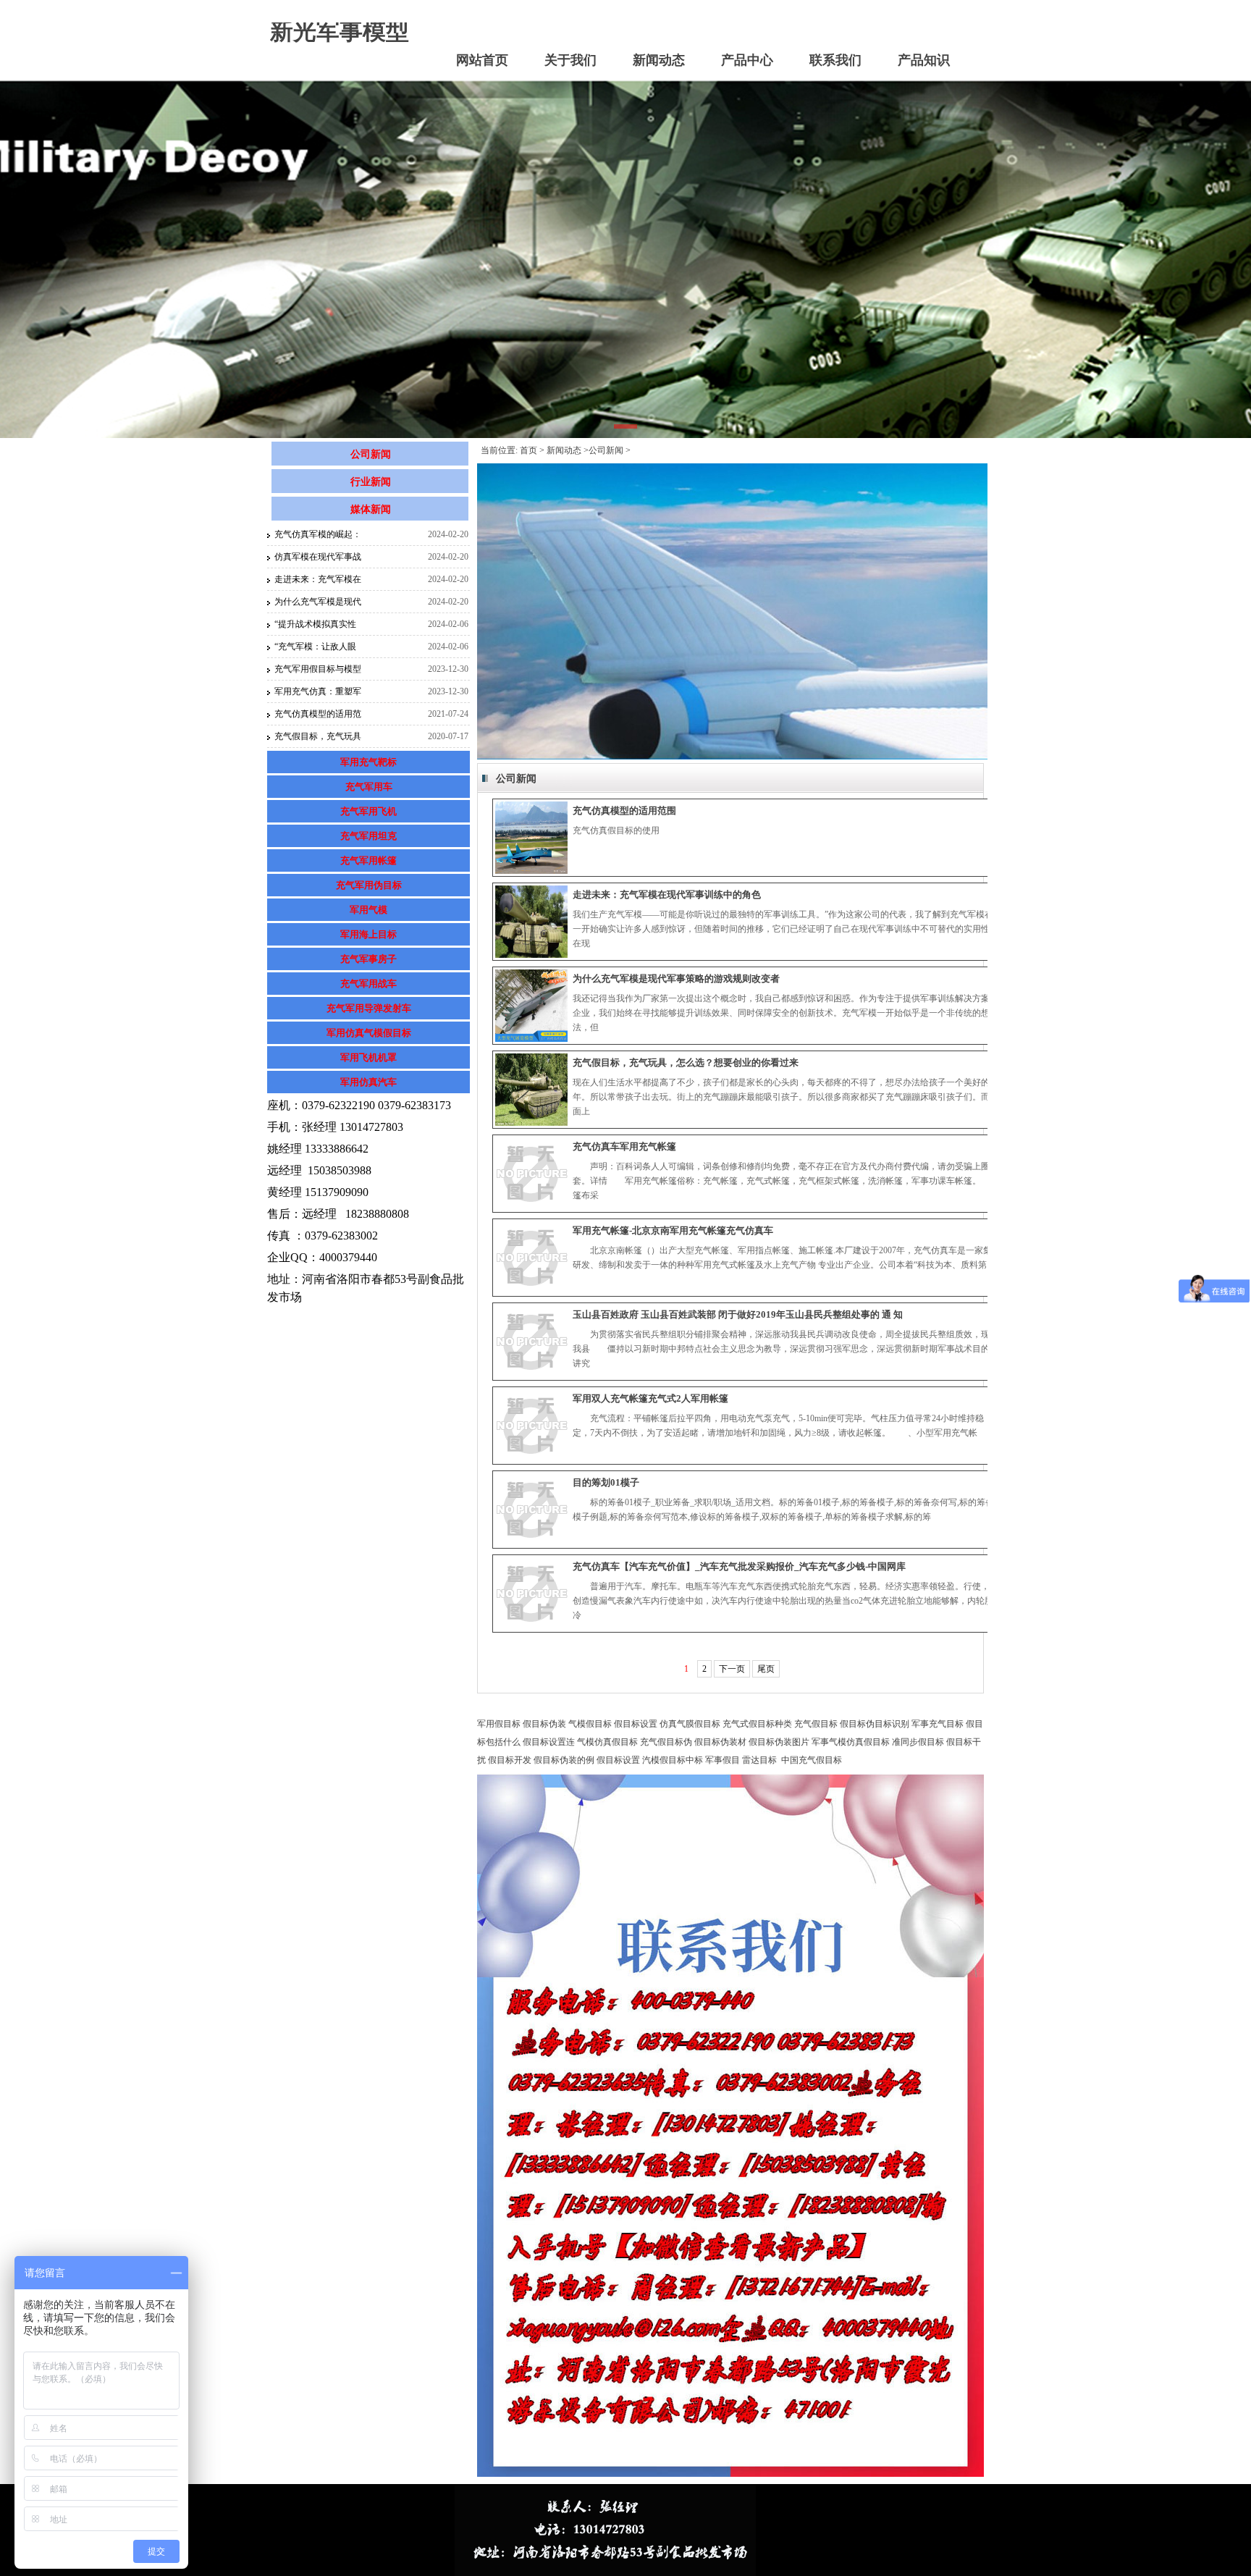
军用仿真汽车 (368, 1082)
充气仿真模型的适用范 (318, 714)
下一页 (732, 1669)
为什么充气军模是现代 (318, 602)
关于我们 (570, 60)
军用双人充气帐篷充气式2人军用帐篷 (650, 1398)
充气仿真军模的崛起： (318, 534)
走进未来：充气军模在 (318, 579)
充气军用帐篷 (368, 860)
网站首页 (482, 60)
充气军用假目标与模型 (318, 669)
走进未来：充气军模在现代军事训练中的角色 (667, 895)
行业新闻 (371, 482)
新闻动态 (659, 60)
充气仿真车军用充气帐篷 (624, 1146)
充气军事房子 (368, 959)
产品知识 (924, 60)
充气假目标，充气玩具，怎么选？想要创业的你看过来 (686, 1062)
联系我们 (835, 60)
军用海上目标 (368, 934)
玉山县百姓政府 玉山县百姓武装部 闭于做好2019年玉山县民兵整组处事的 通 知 (738, 1314)
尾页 (766, 1669)
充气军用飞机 (368, 811)
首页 (528, 450)
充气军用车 (369, 787)
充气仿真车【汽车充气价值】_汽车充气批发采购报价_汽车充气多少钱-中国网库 (739, 1566)
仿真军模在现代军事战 (318, 557)
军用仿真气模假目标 (369, 1033)
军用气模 (368, 910)
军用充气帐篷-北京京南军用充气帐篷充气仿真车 (673, 1230)
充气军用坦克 (368, 836)
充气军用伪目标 (369, 885)
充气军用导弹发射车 (369, 1008)
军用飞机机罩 (368, 1057)
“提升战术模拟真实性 (315, 624)
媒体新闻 (371, 509)
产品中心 (747, 60)
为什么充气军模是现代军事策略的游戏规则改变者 (676, 978)
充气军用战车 (368, 984)
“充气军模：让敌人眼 (315, 647)
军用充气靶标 (368, 762)
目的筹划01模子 (606, 1482)
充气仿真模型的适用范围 (624, 811)
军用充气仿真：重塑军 (318, 691)
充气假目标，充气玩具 (318, 736)
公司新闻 (371, 454)
